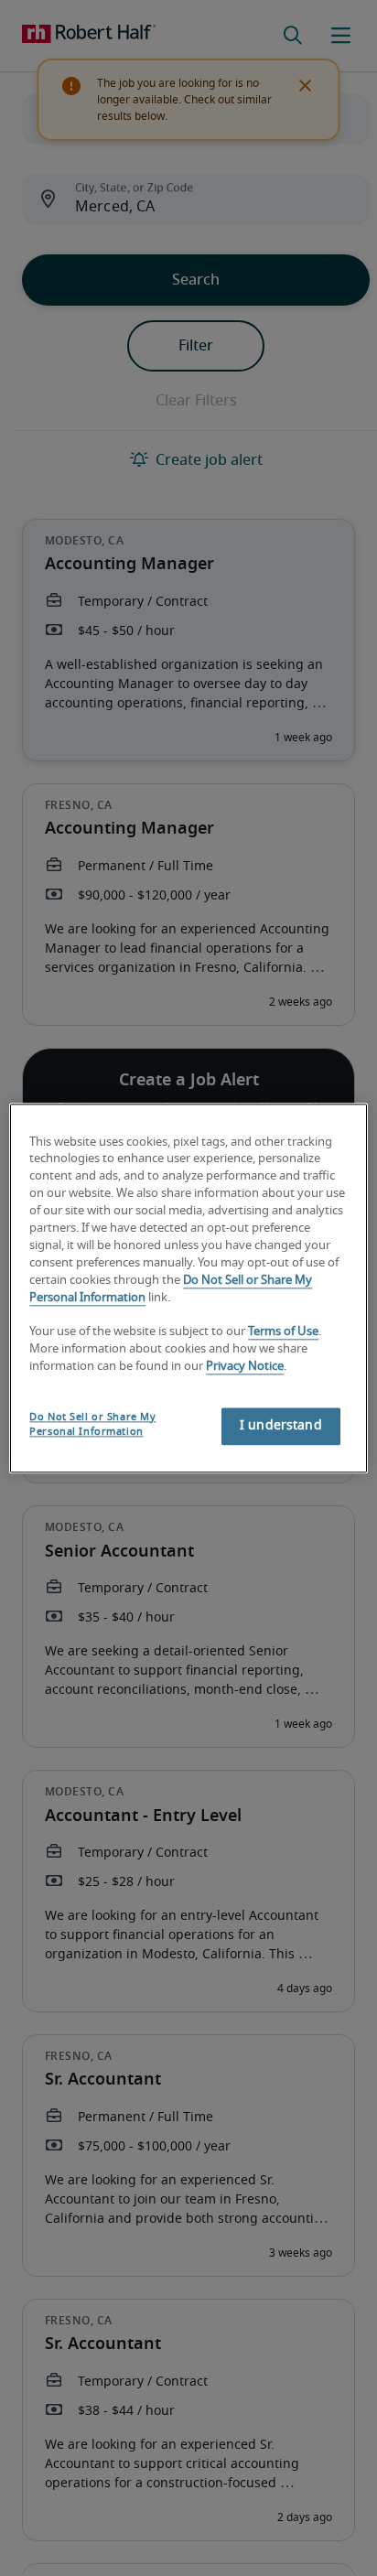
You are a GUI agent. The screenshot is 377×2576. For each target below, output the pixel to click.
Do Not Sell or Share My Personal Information (92, 1424)
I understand (281, 1426)
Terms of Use (283, 1333)
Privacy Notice (245, 1367)
